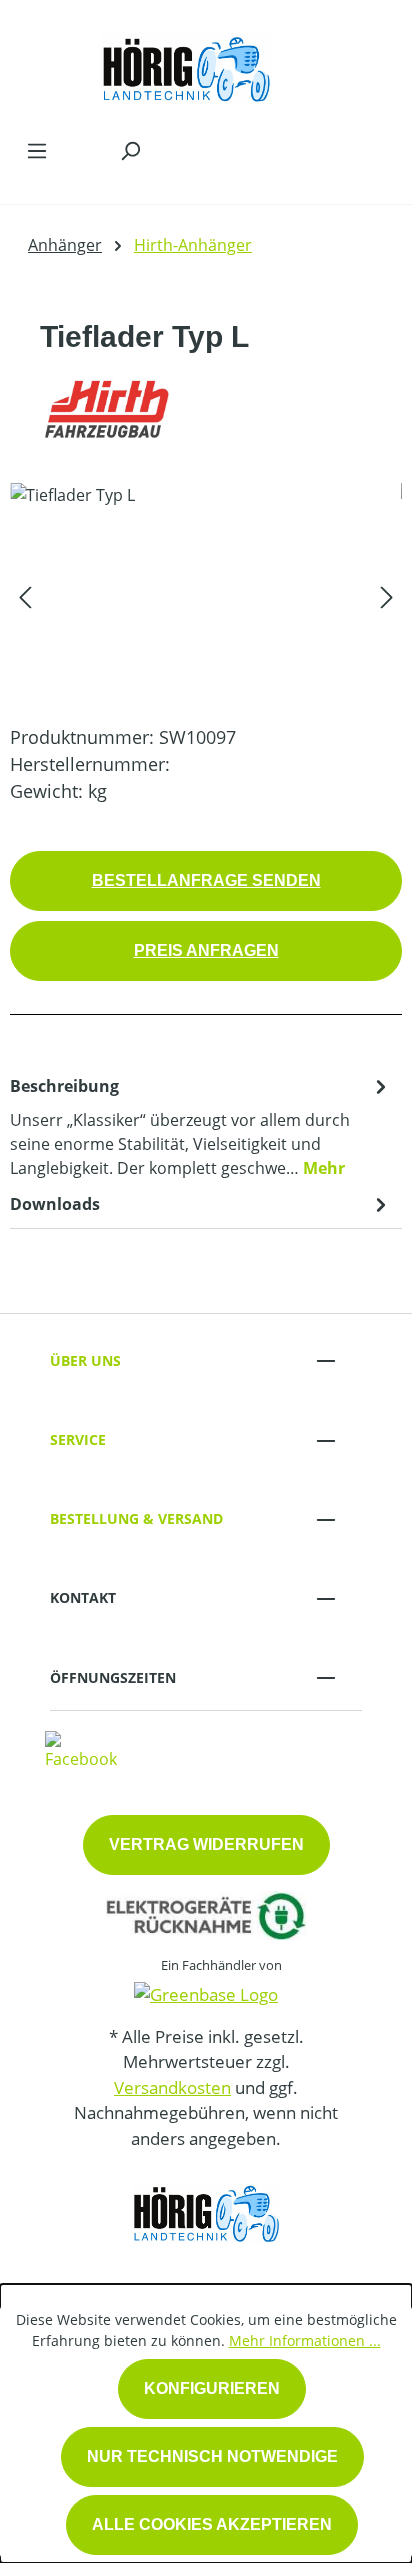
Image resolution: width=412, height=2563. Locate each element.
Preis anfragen (206, 950)
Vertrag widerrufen (206, 1844)
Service (78, 1439)
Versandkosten (172, 2087)
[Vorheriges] (25, 595)
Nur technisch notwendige (212, 2456)
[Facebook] (81, 1750)
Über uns (85, 1360)
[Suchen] (130, 150)
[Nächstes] (387, 595)
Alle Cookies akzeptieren (212, 2524)
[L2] (206, 595)
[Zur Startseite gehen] (186, 64)
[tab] (201, 1126)
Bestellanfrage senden (206, 880)
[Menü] (37, 150)
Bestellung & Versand (136, 1518)
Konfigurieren (212, 2388)
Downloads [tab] (55, 1204)
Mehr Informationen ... (305, 2340)
